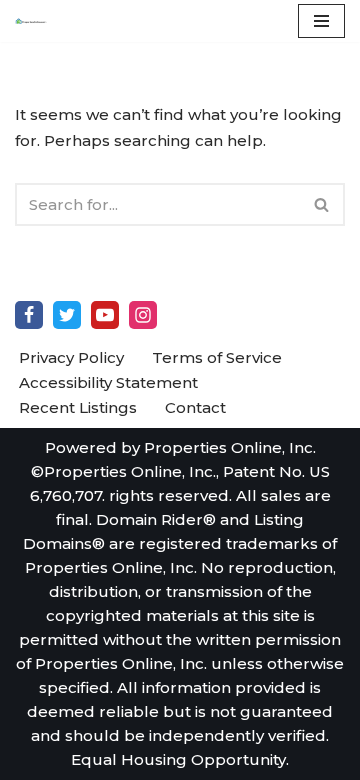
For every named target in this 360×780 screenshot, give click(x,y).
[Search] (322, 204)
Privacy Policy (71, 357)
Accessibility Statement (108, 382)
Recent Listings (78, 407)
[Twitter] (67, 315)
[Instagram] (143, 315)
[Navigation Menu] (321, 21)
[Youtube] (105, 315)
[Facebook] (29, 315)
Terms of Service (217, 357)
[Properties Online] (31, 21)
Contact (195, 407)
